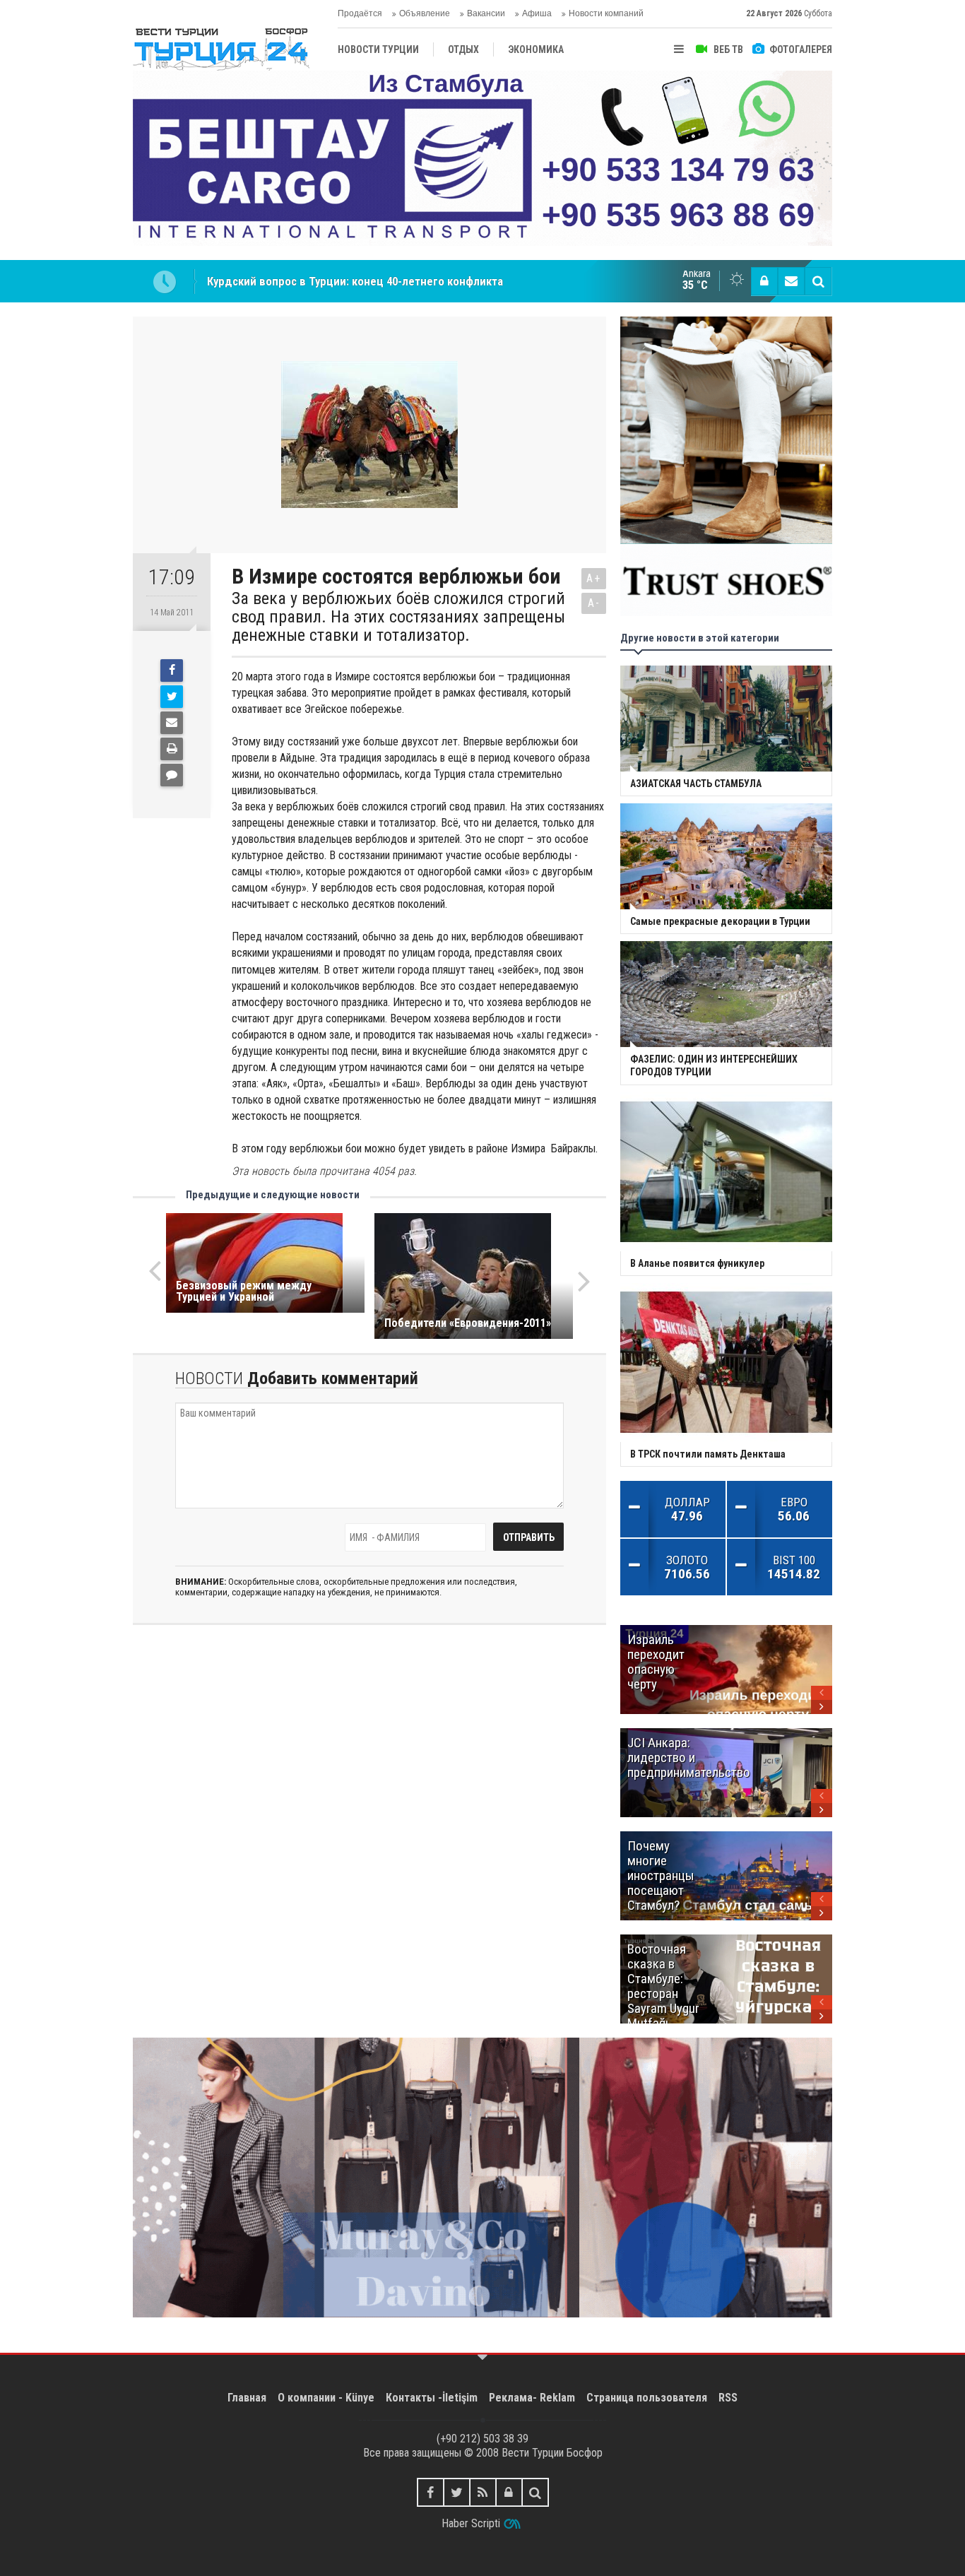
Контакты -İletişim (432, 2398)
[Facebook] (172, 670)
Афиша (537, 13)
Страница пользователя (647, 2398)
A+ (594, 578)
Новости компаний (606, 13)
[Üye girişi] (764, 281)
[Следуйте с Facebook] (431, 2492)
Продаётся (360, 13)
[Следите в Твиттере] (457, 2492)
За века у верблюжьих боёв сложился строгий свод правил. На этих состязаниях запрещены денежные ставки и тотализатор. (398, 617)
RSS (728, 2398)
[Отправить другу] (172, 723)
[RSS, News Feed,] (483, 2492)
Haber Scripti (471, 2523)
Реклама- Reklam (532, 2398)
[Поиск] (818, 281)
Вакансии (486, 13)
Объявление (425, 13)
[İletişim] (791, 281)
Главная (247, 2398)
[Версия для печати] (172, 749)
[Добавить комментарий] (172, 775)
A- (594, 603)
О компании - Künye (326, 2398)
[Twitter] (172, 697)
